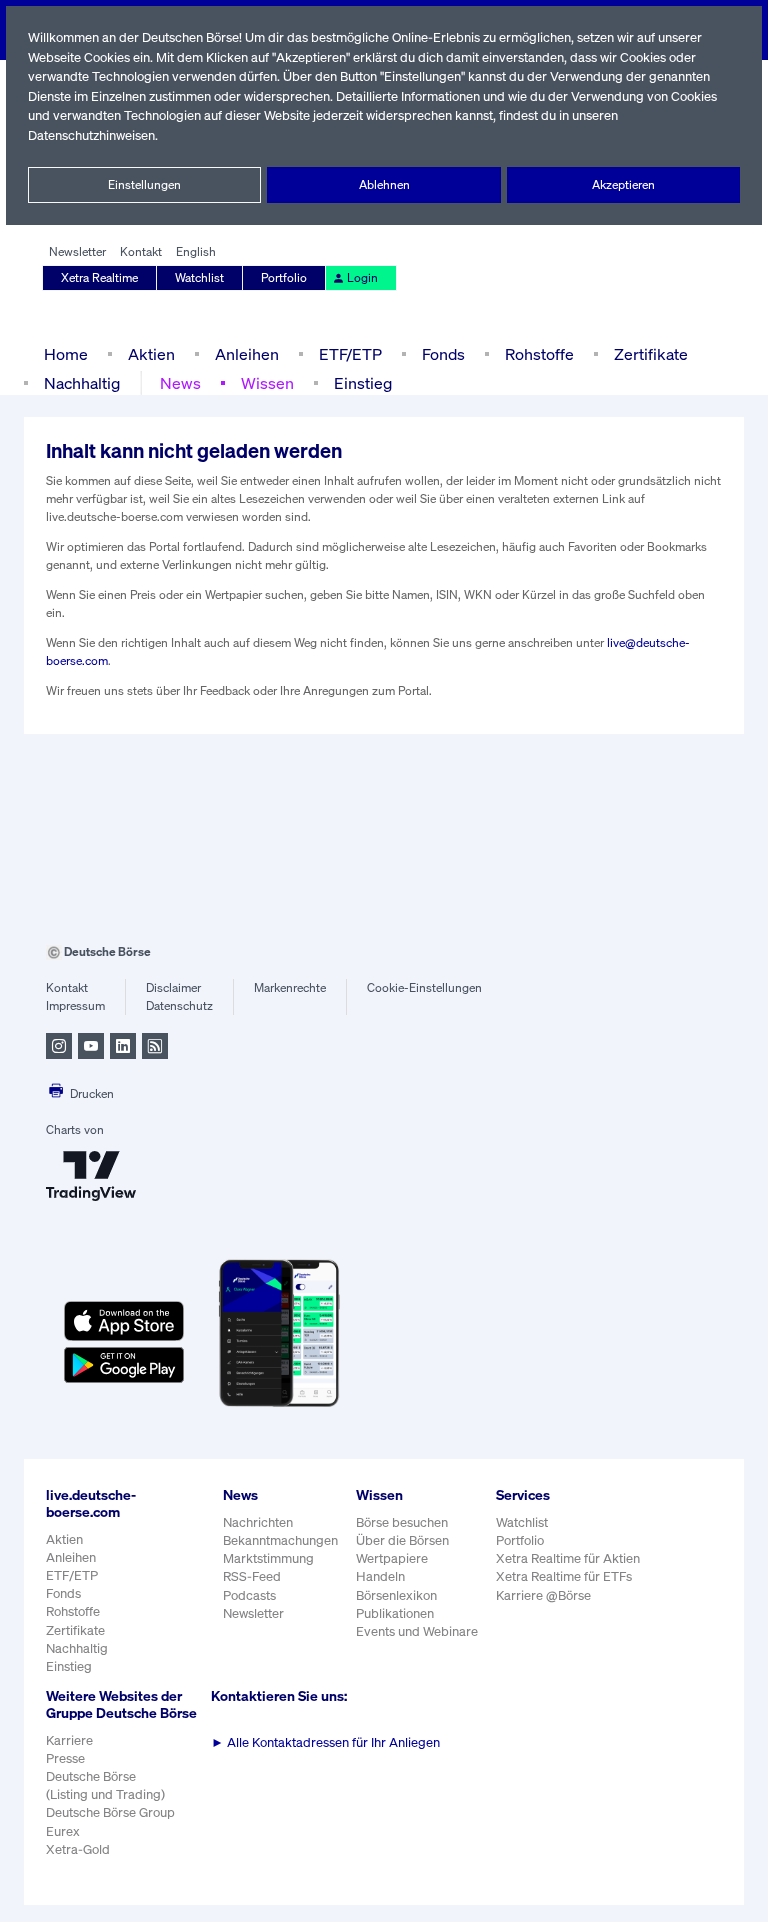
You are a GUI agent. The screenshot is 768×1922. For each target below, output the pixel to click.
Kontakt (141, 251)
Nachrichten (258, 1522)
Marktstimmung (268, 1558)
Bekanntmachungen (280, 1540)
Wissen (267, 383)
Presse (65, 1758)
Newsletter (77, 251)
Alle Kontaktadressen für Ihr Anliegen (325, 1742)
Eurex (63, 1831)
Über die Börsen (402, 1540)
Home (66, 354)
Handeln (380, 1576)
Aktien (151, 354)
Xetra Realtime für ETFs (564, 1576)
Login (362, 277)
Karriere (69, 1740)
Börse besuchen (402, 1522)
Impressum (75, 1005)
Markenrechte (290, 987)
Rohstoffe (539, 354)
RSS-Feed (252, 1576)
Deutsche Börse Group (110, 1812)
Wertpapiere (392, 1558)
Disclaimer (173, 987)
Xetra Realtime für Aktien (568, 1558)
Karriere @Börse (543, 1595)
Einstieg (363, 383)
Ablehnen (384, 184)
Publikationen (395, 1613)
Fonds (443, 354)
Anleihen (247, 354)
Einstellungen (144, 184)
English (196, 251)
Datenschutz (179, 1005)
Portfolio (284, 277)
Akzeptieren (623, 184)
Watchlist (199, 277)
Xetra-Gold (78, 1849)
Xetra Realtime (99, 277)
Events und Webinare (417, 1631)
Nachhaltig (82, 383)
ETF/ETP (350, 354)
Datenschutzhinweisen (91, 135)
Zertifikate (651, 354)
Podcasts (249, 1595)
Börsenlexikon (396, 1595)
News (180, 383)
